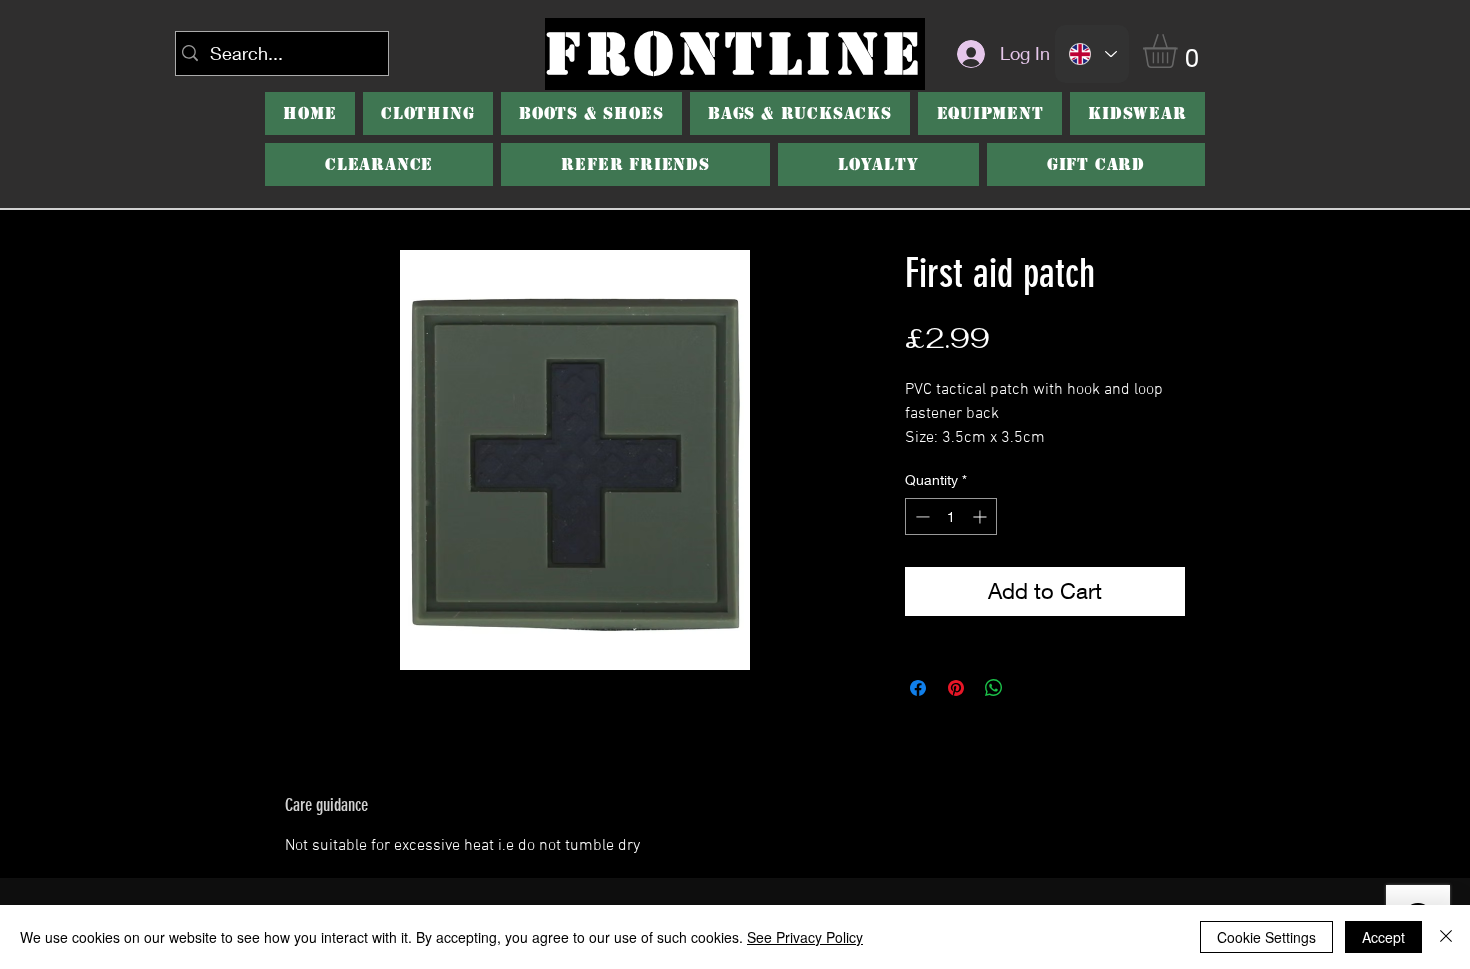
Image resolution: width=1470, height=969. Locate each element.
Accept (1383, 937)
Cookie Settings (1266, 937)
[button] (1180, 51)
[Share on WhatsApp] (994, 688)
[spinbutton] (951, 516)
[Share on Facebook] (918, 688)
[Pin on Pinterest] (956, 688)
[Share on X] (1032, 688)
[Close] (1446, 937)
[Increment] (981, 516)
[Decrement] (920, 516)
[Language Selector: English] (1092, 54)
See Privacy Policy (805, 937)
